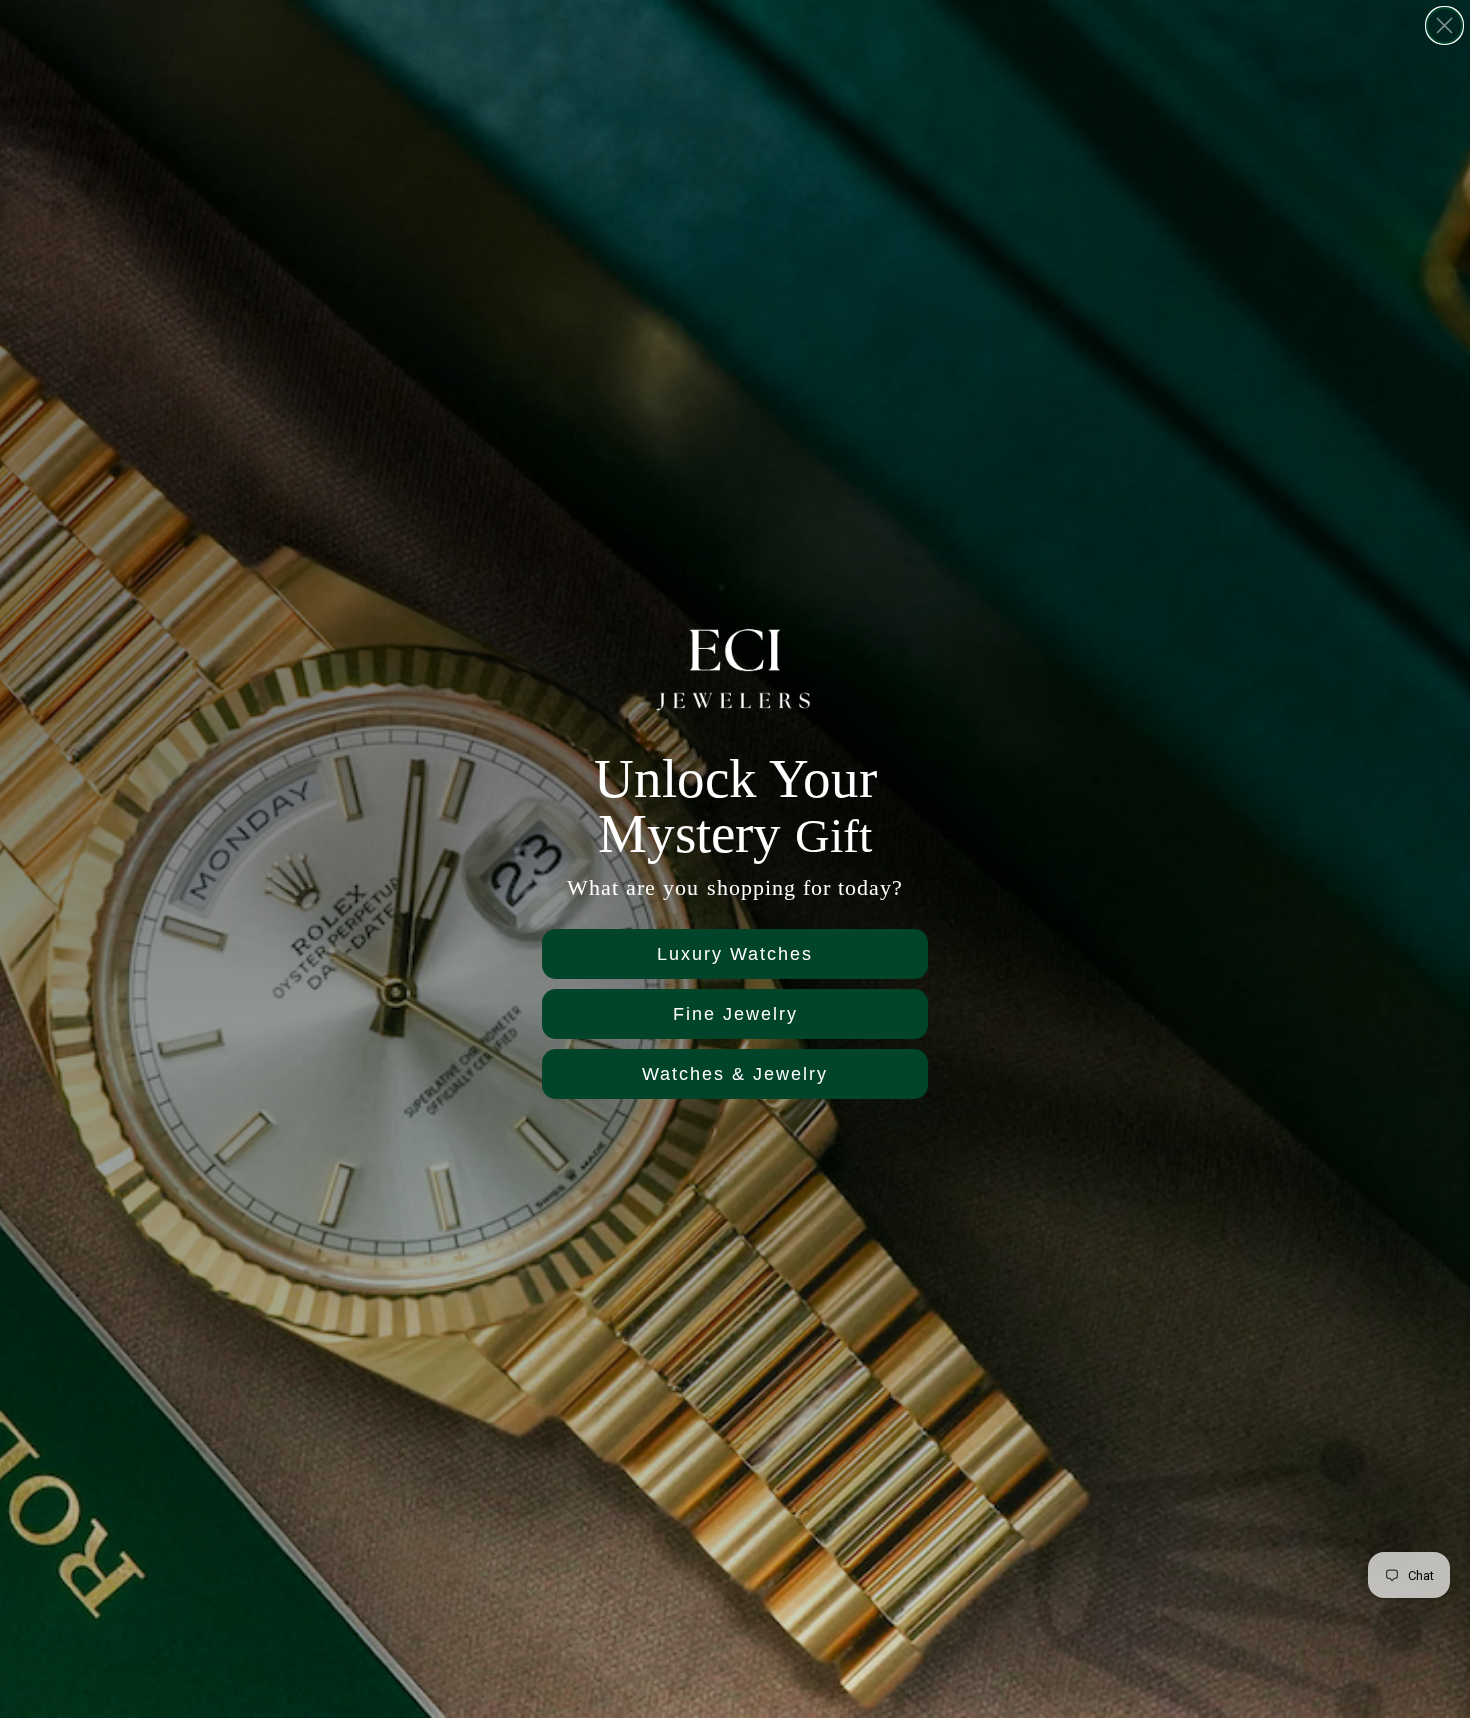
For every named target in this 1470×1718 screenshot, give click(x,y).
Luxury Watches (735, 954)
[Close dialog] (1444, 25)
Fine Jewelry (735, 1014)
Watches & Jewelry (735, 1074)
